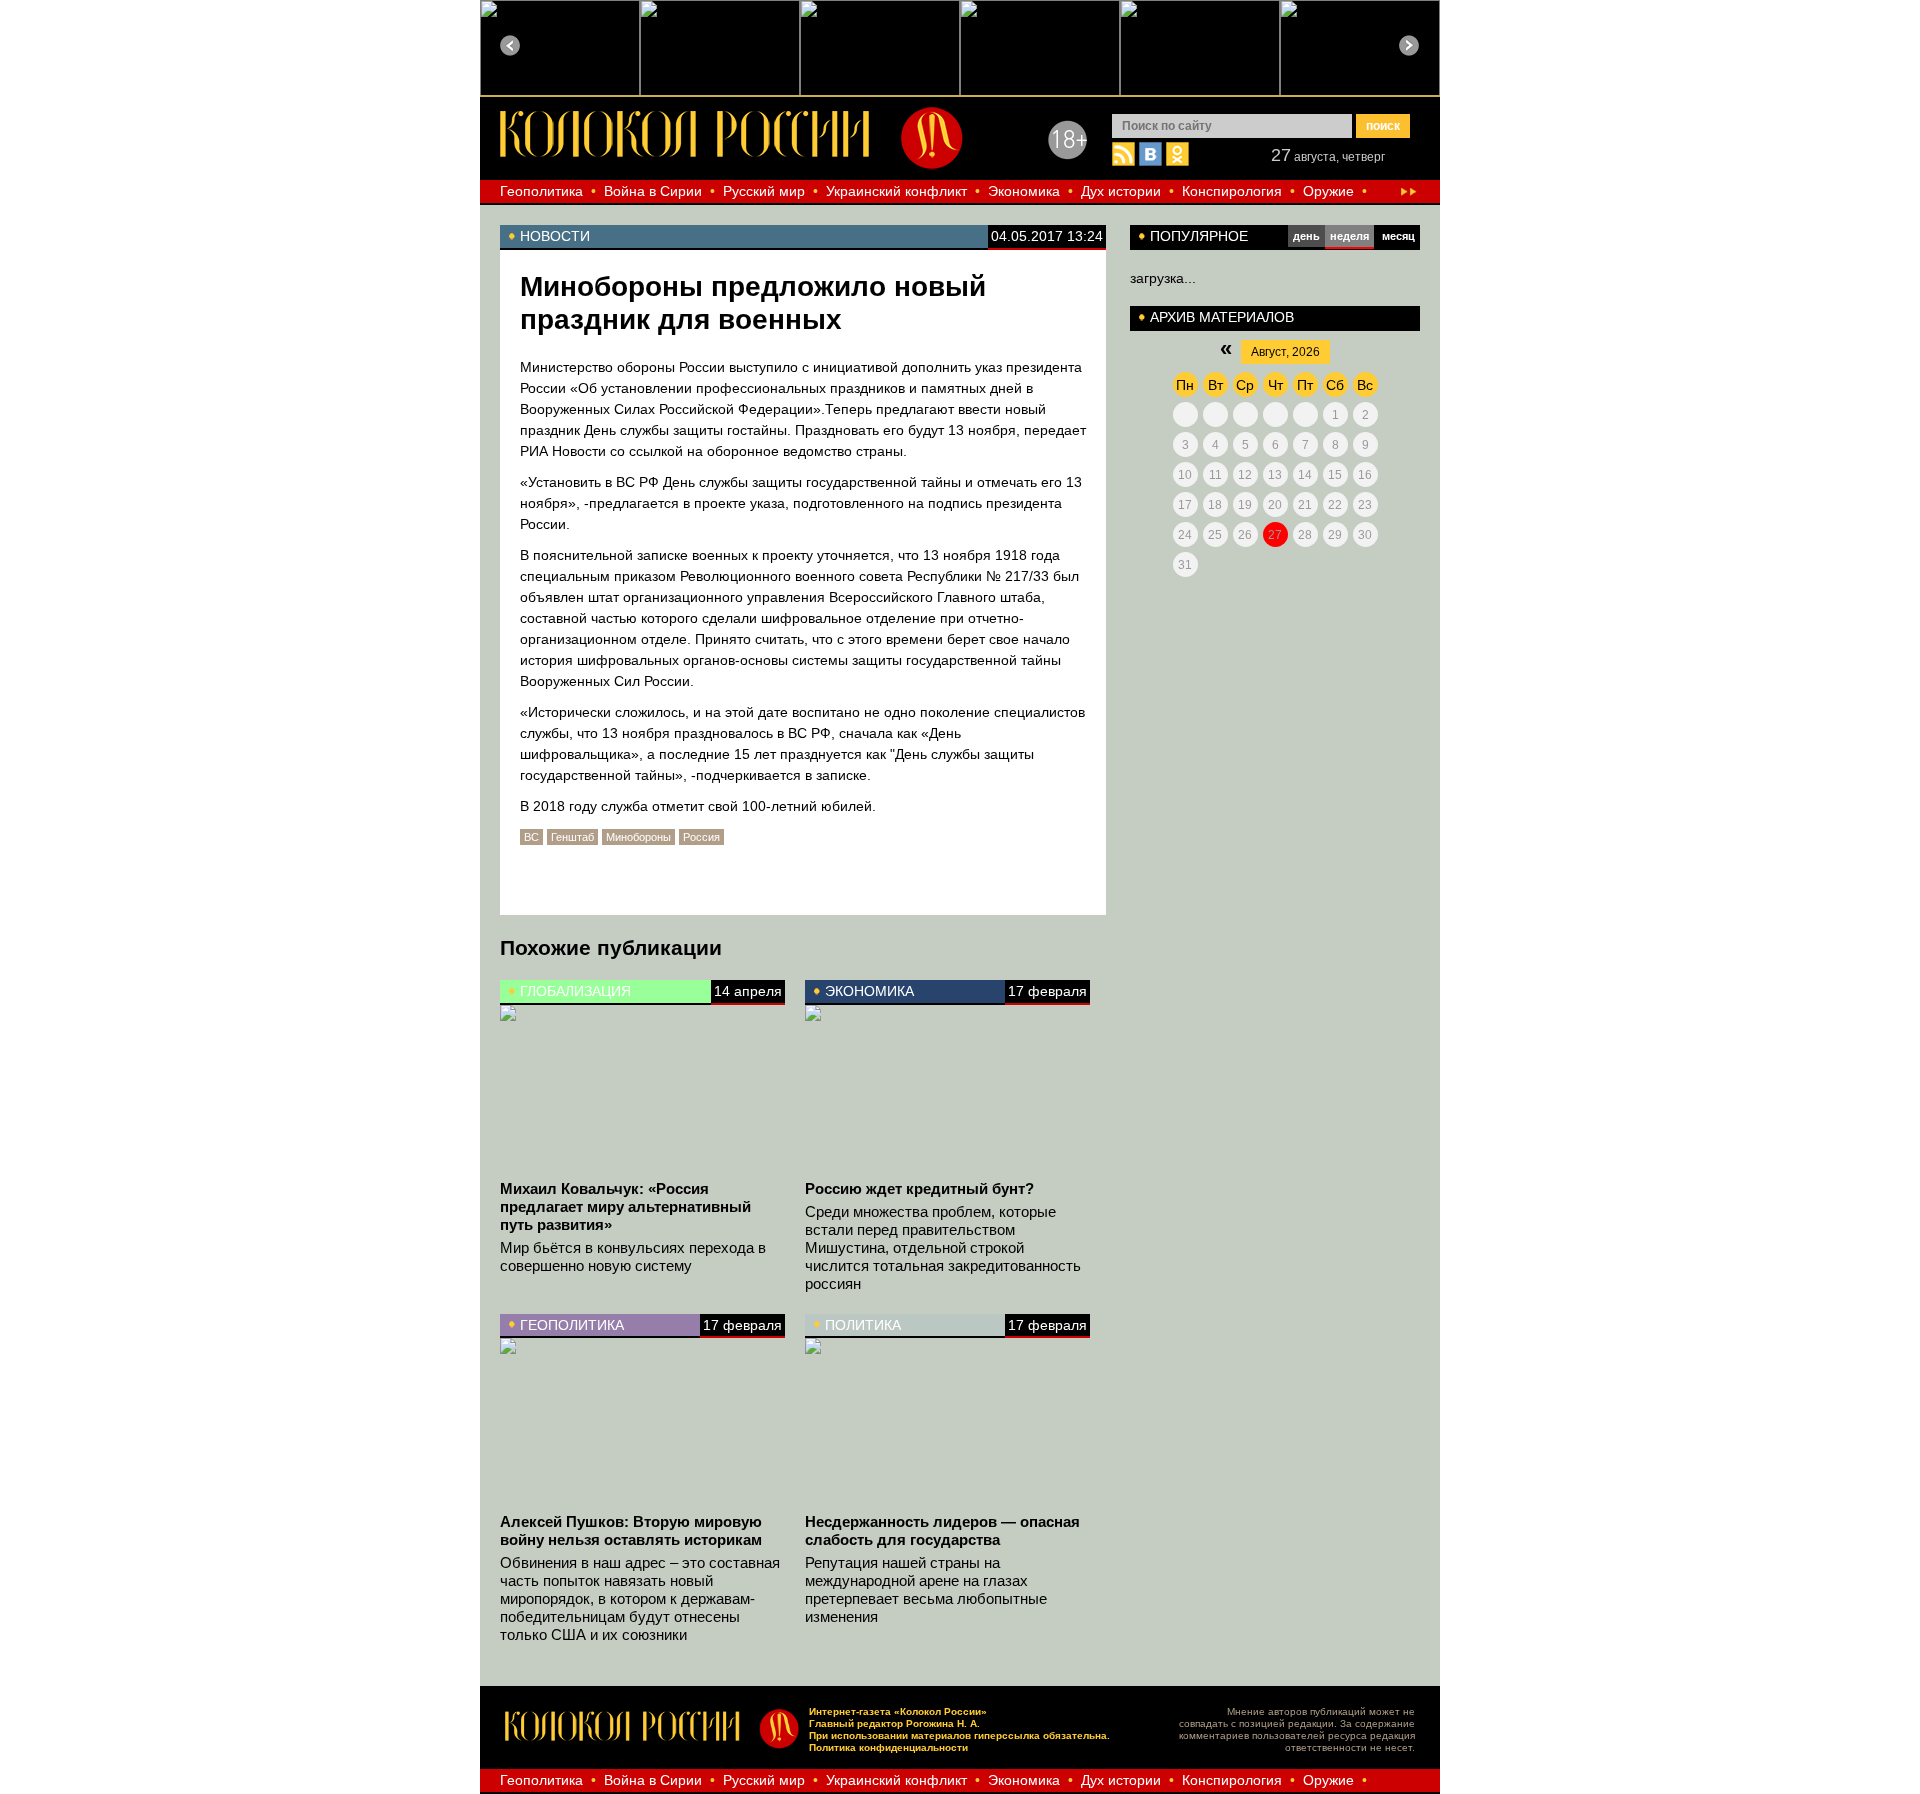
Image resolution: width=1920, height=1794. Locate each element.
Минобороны (638, 837)
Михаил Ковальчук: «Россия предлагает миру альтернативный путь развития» (625, 1206)
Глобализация (575, 991)
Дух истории (1121, 191)
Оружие (1328, 191)
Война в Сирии (653, 191)
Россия (701, 837)
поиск (1383, 126)
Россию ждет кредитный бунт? (919, 1188)
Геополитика (541, 191)
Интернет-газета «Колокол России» (898, 1711)
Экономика (1024, 191)
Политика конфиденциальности (888, 1747)
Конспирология (1232, 191)
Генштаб (572, 837)
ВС (531, 837)
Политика (863, 1325)
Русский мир (764, 191)
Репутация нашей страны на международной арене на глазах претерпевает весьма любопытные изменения (926, 1589)
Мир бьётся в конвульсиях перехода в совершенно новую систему (633, 1256)
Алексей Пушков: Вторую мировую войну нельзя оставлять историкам (631, 1530)
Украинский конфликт (896, 191)
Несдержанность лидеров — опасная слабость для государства (942, 1530)
